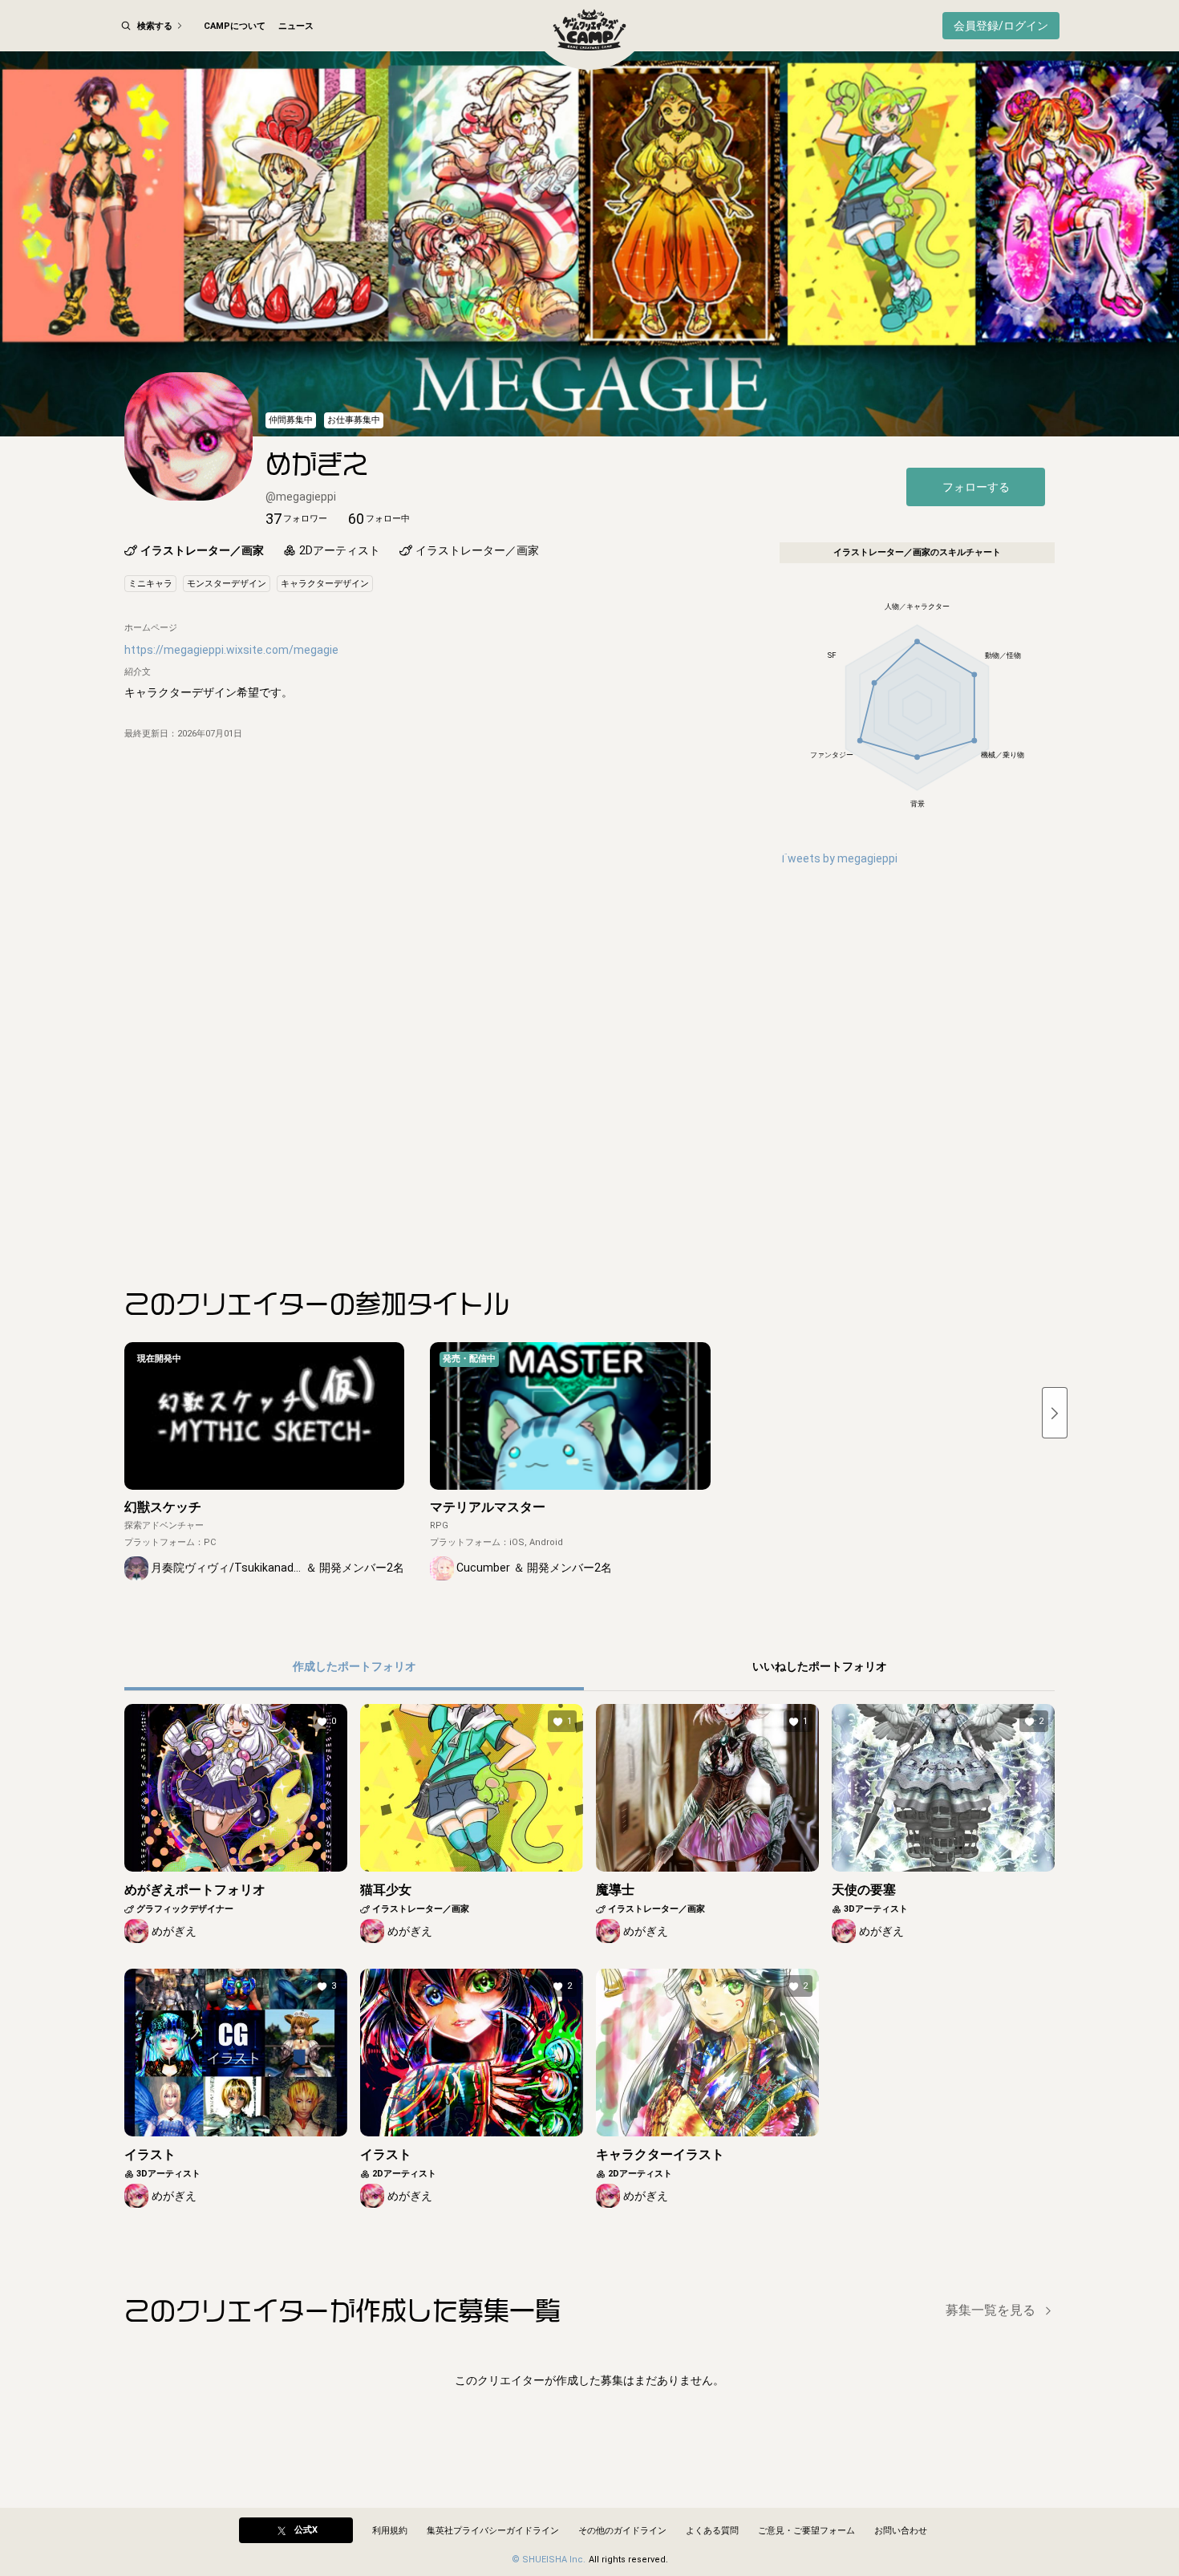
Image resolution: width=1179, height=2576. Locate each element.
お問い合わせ (901, 2531)
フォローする (976, 487)
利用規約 (390, 2531)
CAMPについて (235, 26)
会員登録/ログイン (1001, 26)
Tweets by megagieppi (839, 858)
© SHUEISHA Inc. (549, 2560)
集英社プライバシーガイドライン (493, 2531)
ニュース (296, 26)
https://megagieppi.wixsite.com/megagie (231, 650)
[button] (296, 519)
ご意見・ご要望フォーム (806, 2531)
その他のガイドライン (622, 2531)
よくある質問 (712, 2531)
